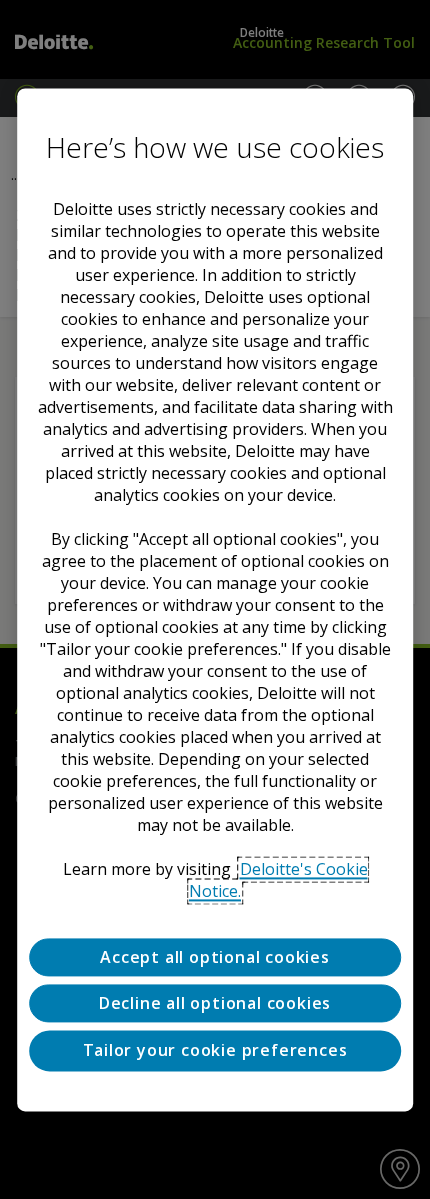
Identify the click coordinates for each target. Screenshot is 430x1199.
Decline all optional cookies (215, 1003)
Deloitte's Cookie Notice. (278, 880)
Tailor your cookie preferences (215, 1051)
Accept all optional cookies (215, 957)
